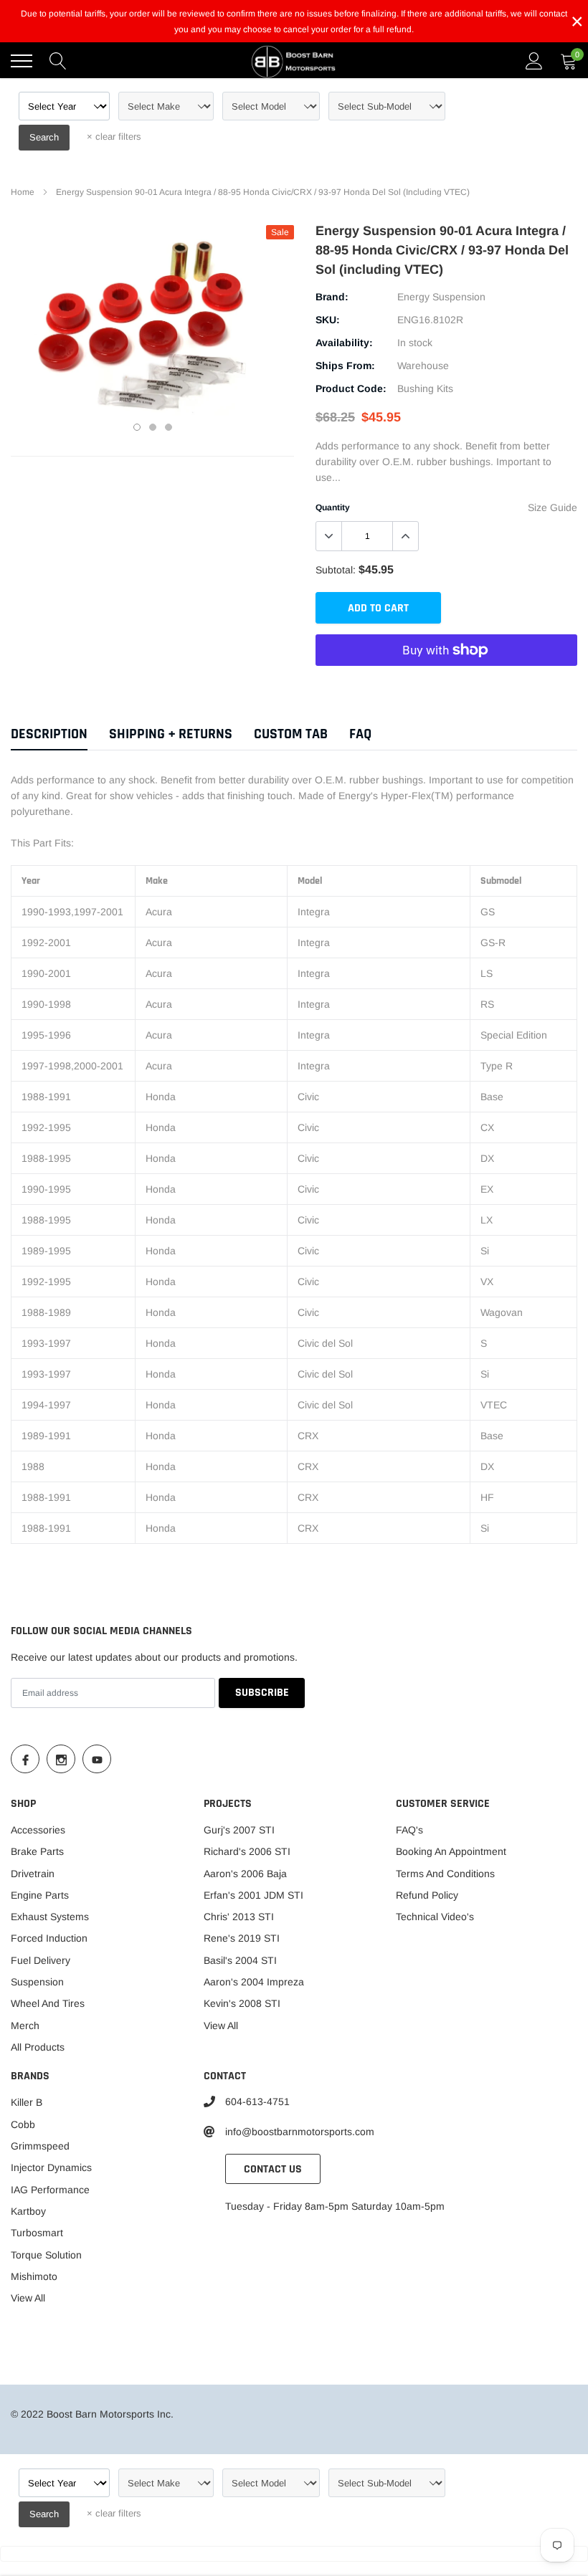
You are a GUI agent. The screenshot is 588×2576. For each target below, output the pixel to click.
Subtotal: (336, 570)
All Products (38, 2047)
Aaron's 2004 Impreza (254, 1982)
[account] (534, 61)
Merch (25, 2026)
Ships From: (345, 366)
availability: (344, 343)
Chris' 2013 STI (239, 1917)
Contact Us (273, 2169)
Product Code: (351, 388)
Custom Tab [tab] (291, 734)
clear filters (114, 137)
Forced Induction (49, 1938)
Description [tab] (49, 734)
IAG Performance (50, 2190)
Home (23, 192)
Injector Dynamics (51, 2167)
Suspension (37, 1982)
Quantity (333, 507)
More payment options (446, 685)
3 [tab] (169, 427)
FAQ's (409, 1830)
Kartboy (28, 2211)
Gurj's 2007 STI (239, 1830)
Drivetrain (33, 1874)
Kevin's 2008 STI (242, 2003)
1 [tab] (137, 427)
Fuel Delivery (41, 1960)
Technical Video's (435, 1917)
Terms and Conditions (445, 1874)
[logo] (294, 61)
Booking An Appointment (451, 1851)
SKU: (328, 320)
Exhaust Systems (50, 1917)
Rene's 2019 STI (242, 1938)
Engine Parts (40, 1895)
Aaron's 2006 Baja (245, 1874)
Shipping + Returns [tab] (171, 734)
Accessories (38, 1830)
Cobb (23, 2124)
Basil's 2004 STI (240, 1960)
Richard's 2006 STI (247, 1851)
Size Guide (553, 507)
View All (221, 2026)
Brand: (332, 297)
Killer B (27, 2102)
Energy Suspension (441, 297)
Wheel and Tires (48, 2003)
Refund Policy (427, 1895)
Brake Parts (37, 1851)
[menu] (22, 61)
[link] (25, 1759)
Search (44, 137)
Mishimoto (34, 2276)
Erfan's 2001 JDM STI (253, 1895)
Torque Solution (46, 2255)
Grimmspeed (40, 2146)
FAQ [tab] (360, 734)
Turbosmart (37, 2233)
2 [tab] (153, 427)
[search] (58, 61)
